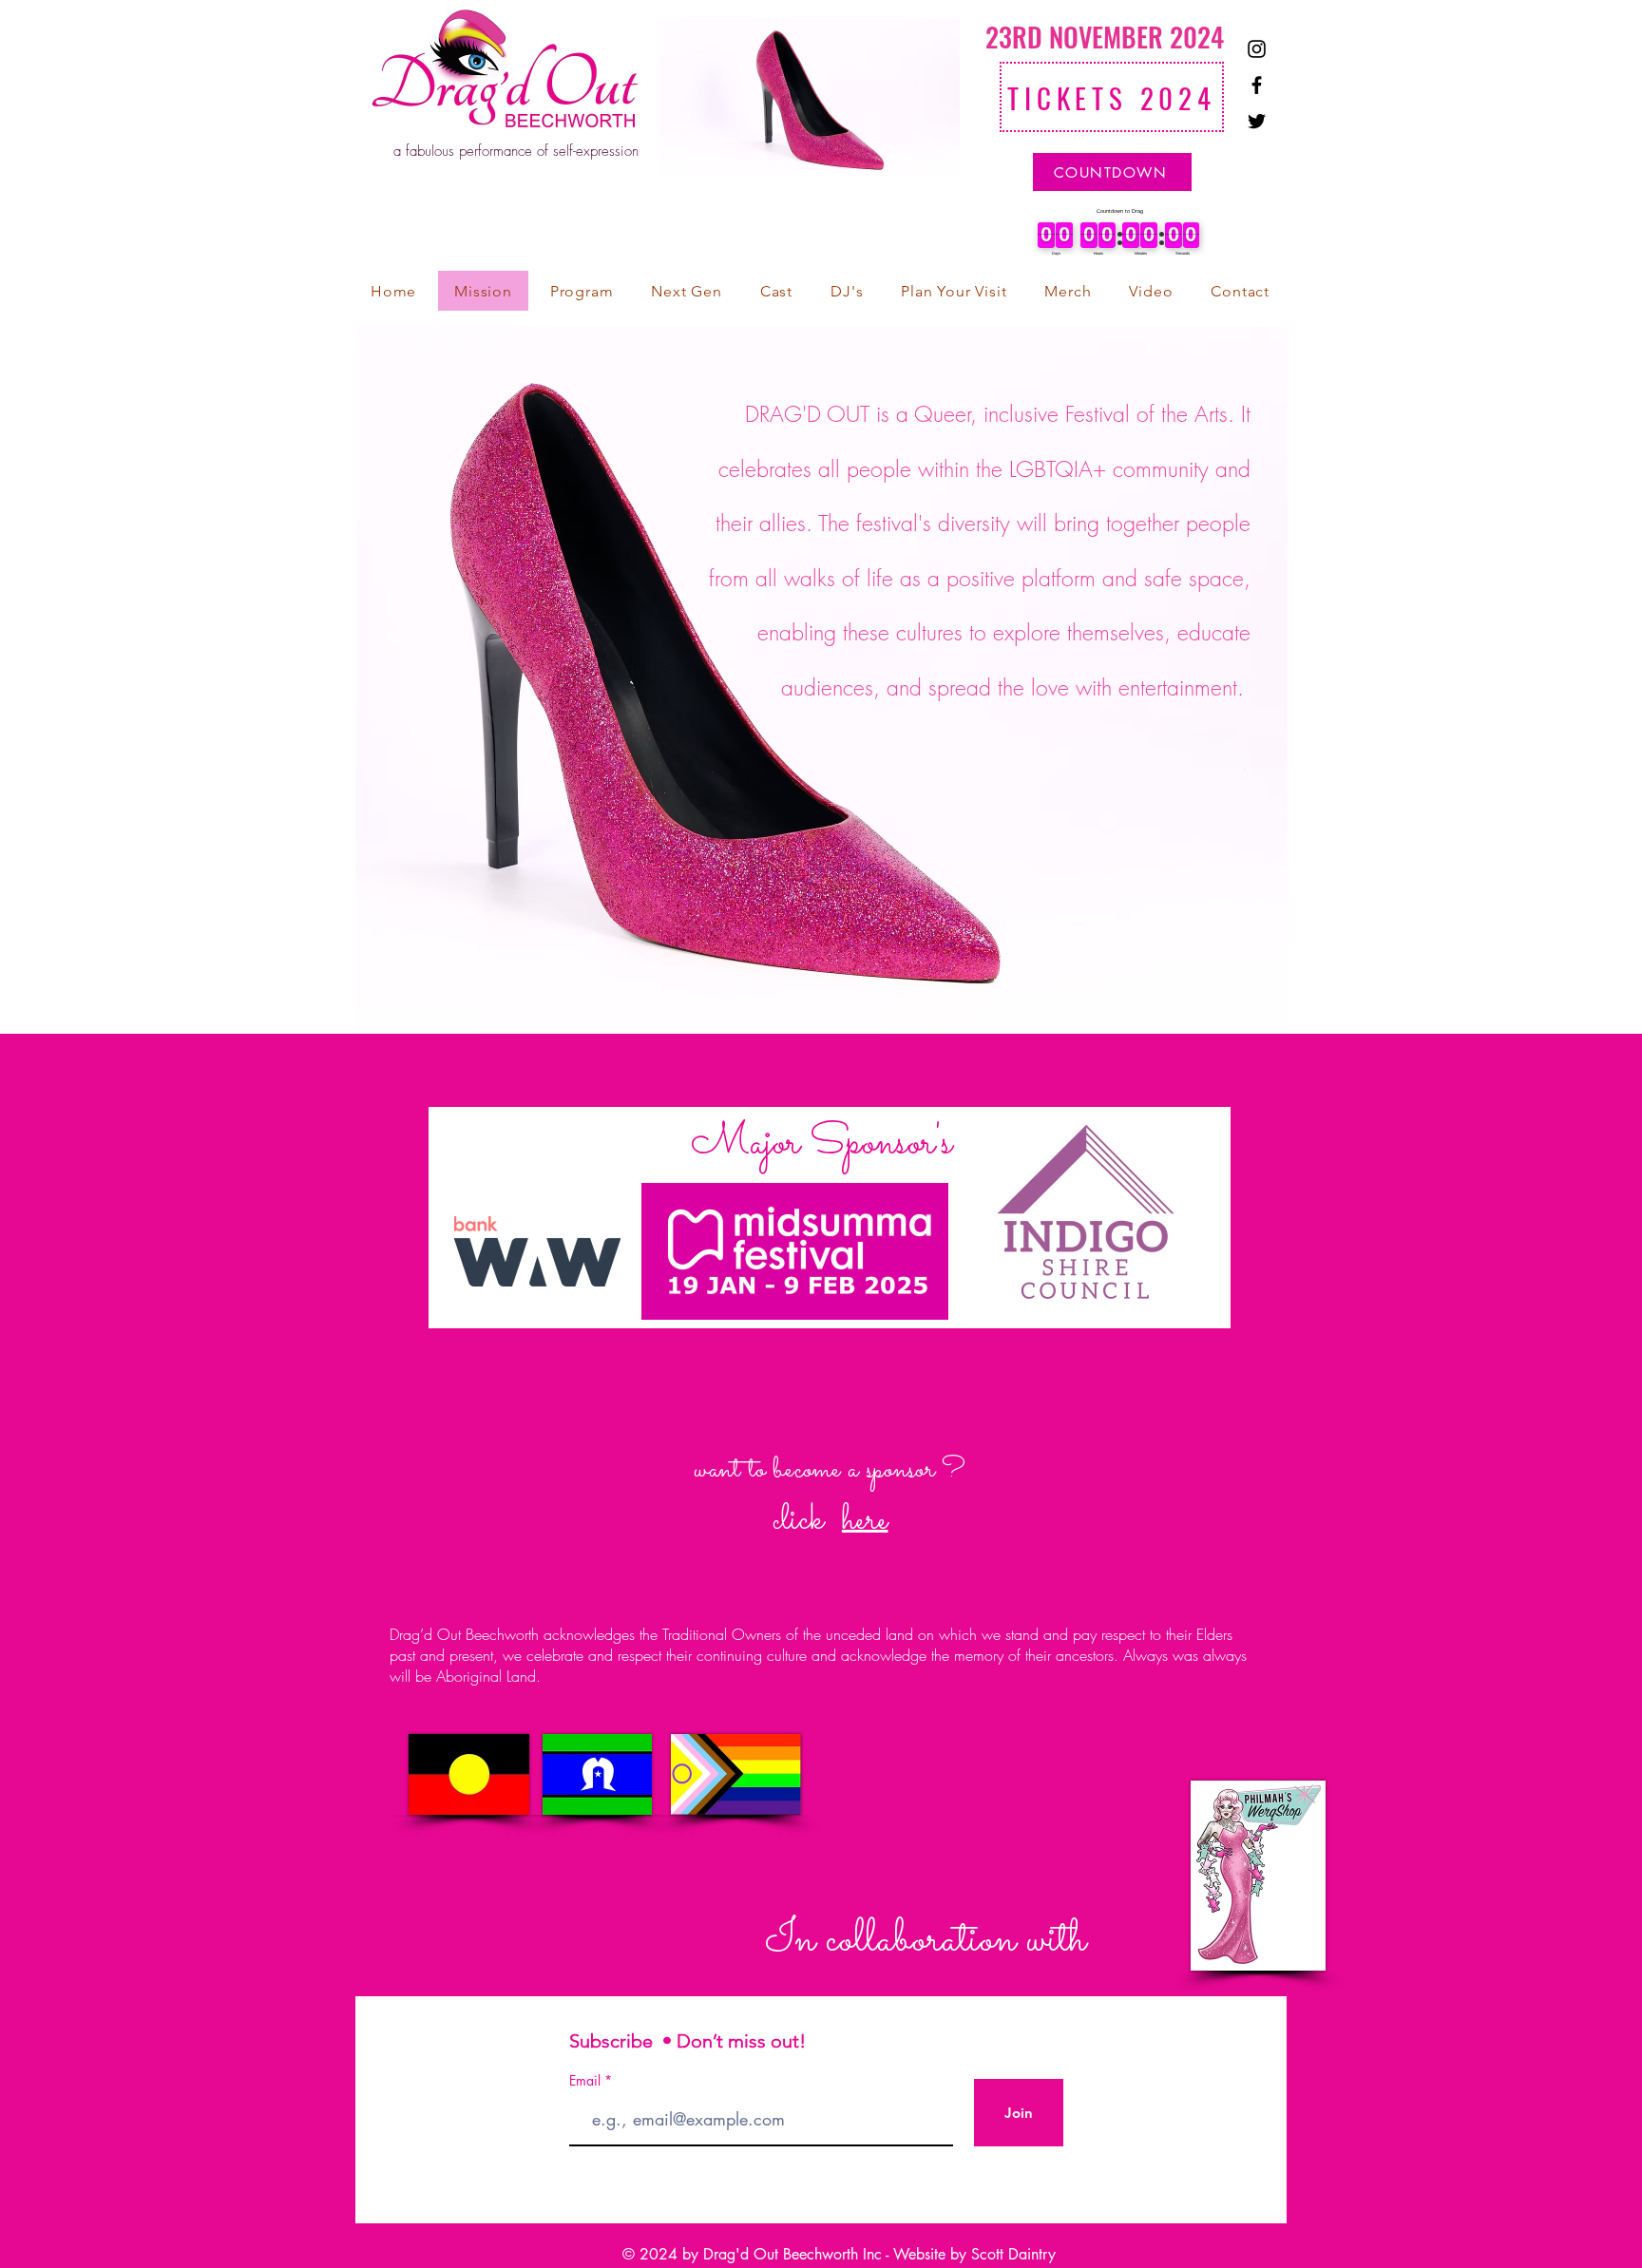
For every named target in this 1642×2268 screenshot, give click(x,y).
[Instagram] (1257, 49)
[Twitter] (1257, 121)
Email (587, 2081)
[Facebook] (1257, 85)
